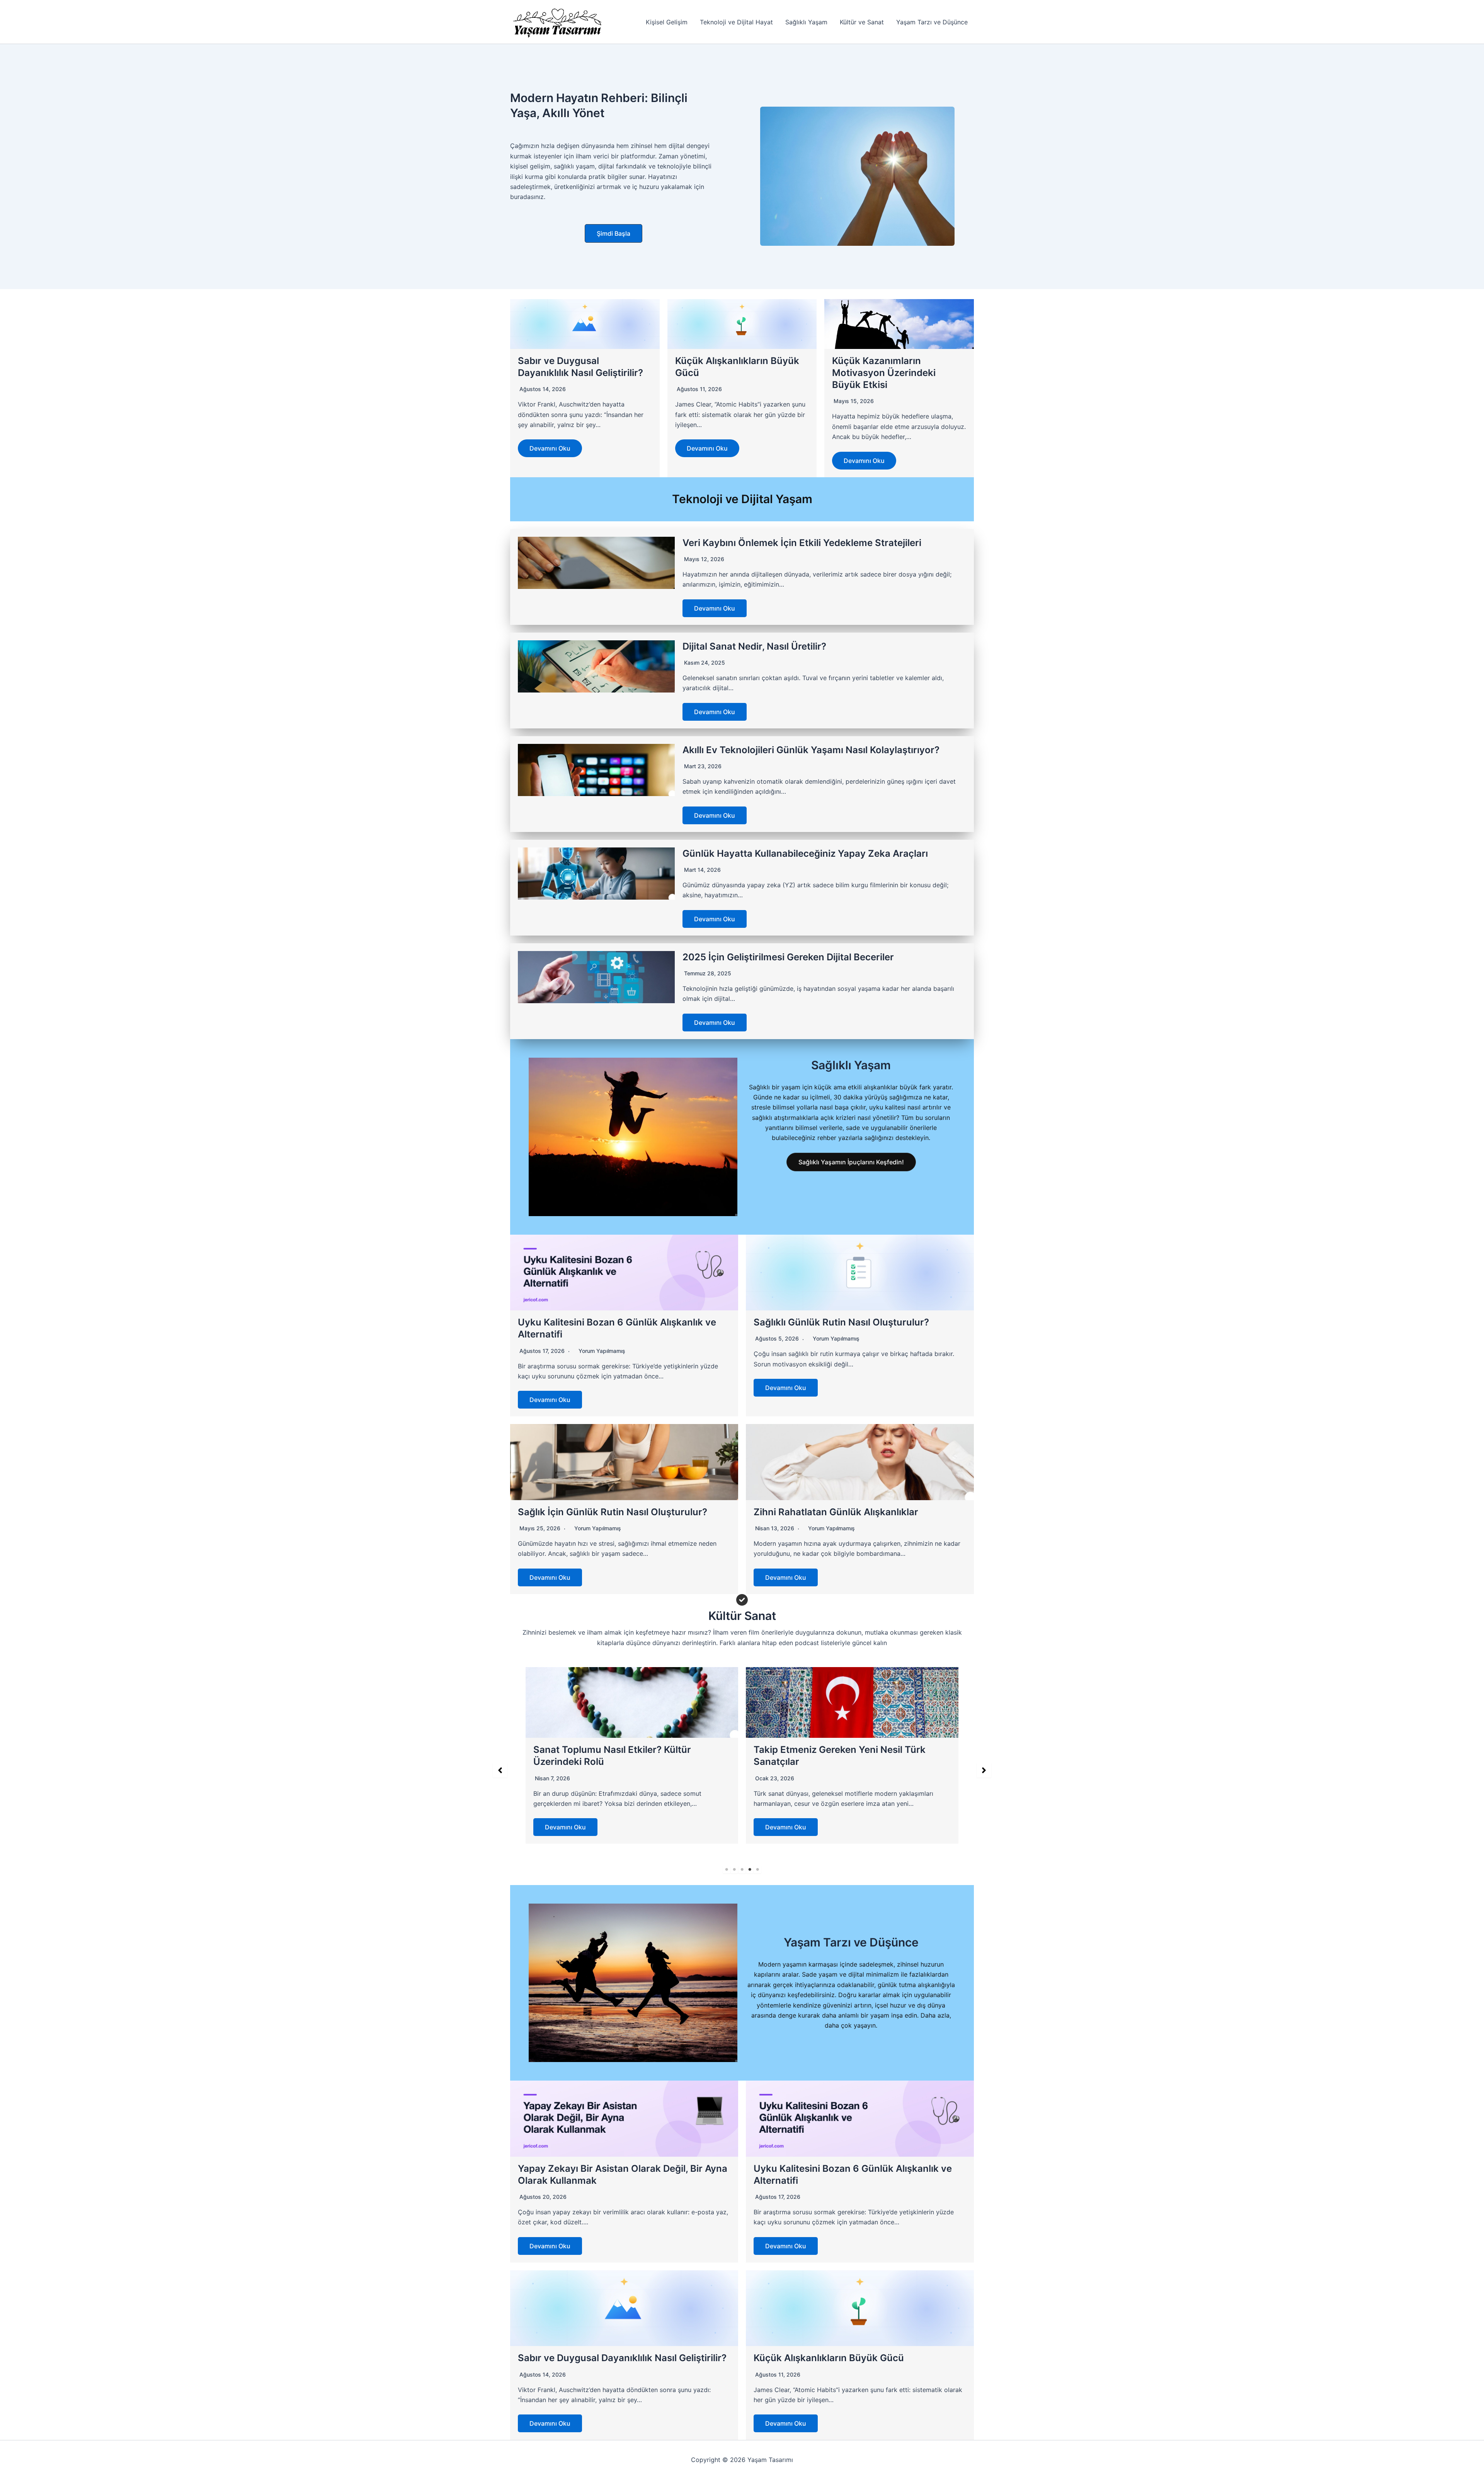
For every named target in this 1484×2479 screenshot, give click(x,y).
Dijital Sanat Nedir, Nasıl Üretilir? (754, 646)
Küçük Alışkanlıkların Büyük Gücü (829, 2358)
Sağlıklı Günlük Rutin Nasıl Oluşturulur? (841, 1322)
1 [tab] (727, 1870)
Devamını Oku (550, 448)
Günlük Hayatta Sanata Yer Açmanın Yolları (630, 1750)
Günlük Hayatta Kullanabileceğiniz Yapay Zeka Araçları (805, 853)
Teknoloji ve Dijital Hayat (736, 22)
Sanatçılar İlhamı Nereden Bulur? (827, 1750)
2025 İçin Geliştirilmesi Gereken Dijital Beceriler (788, 957)
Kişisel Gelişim (667, 22)
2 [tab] (734, 1870)
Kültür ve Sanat (862, 22)
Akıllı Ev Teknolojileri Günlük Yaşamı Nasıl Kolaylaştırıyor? (811, 750)
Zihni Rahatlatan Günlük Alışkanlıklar (836, 1512)
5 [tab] (757, 1870)
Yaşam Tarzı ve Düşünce (932, 22)
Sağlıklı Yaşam (806, 22)
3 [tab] (742, 1870)
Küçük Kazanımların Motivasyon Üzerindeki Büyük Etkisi (884, 373)
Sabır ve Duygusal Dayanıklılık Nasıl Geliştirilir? (622, 2358)
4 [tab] (750, 1870)
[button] (614, 233)
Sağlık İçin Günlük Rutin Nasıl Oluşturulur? (613, 1512)
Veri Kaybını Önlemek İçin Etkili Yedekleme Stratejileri (802, 543)
